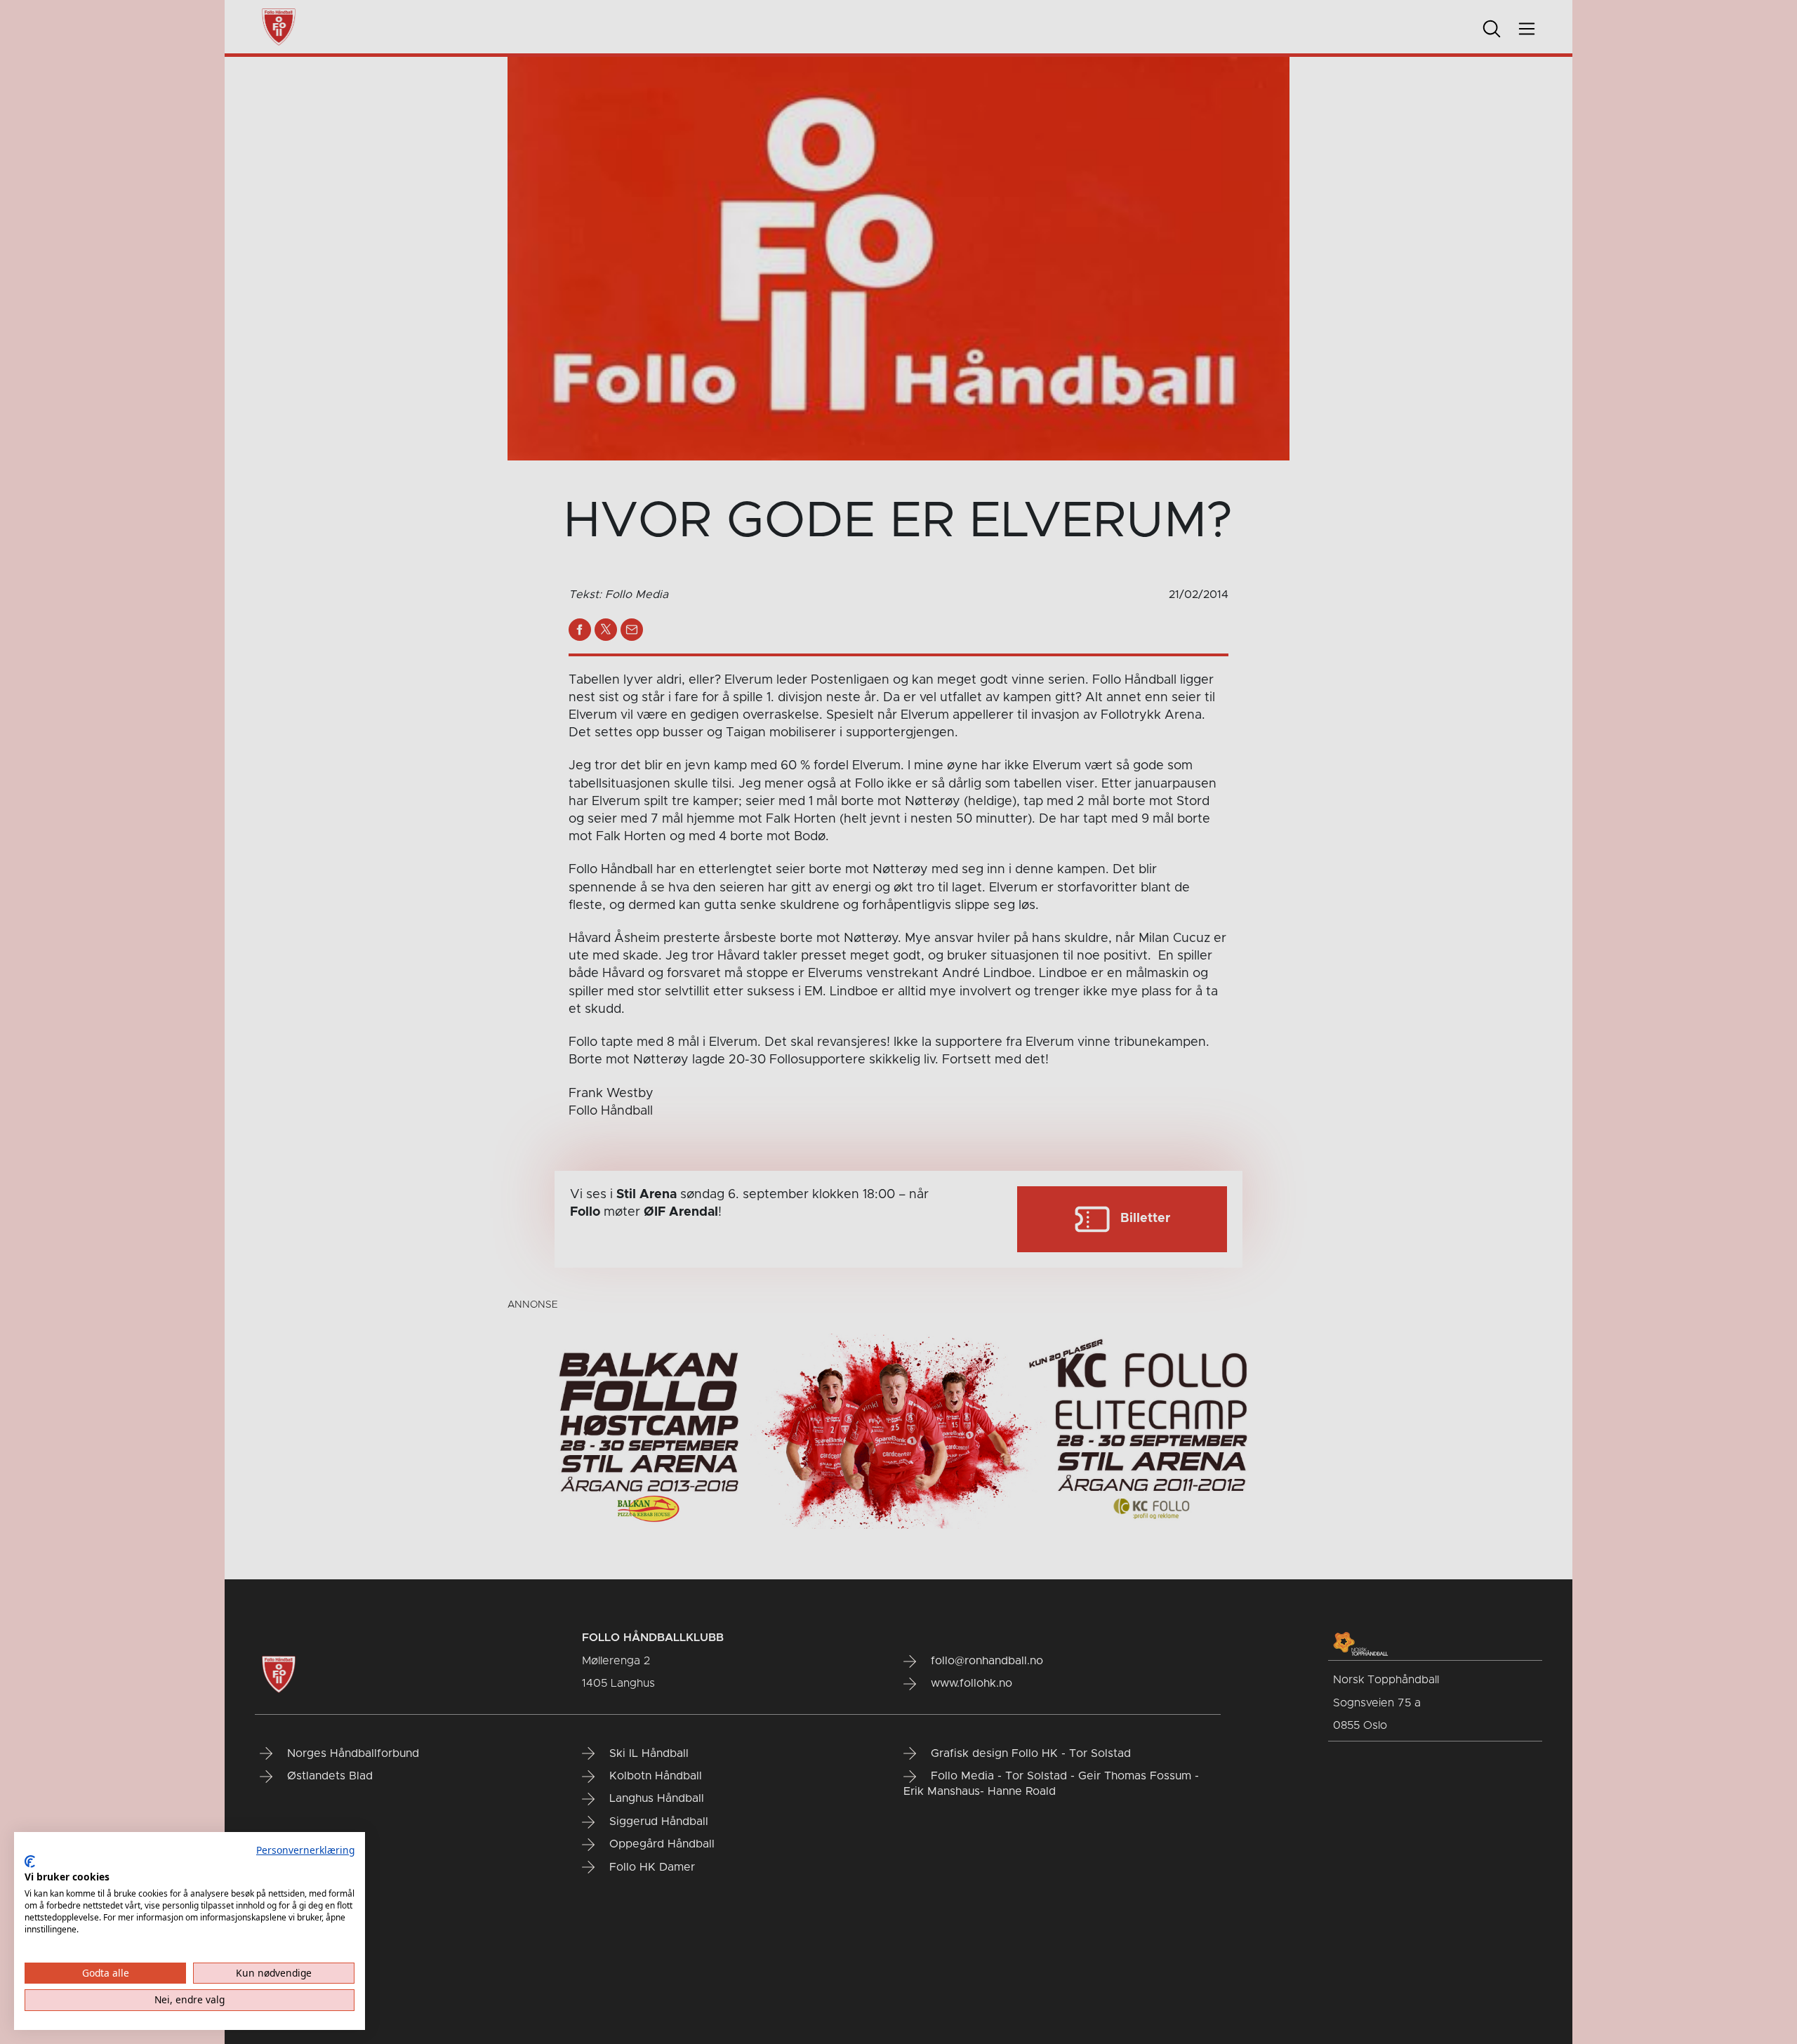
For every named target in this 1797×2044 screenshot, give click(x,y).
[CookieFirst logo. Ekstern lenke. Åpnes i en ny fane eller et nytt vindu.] (30, 1861)
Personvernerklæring (305, 1850)
